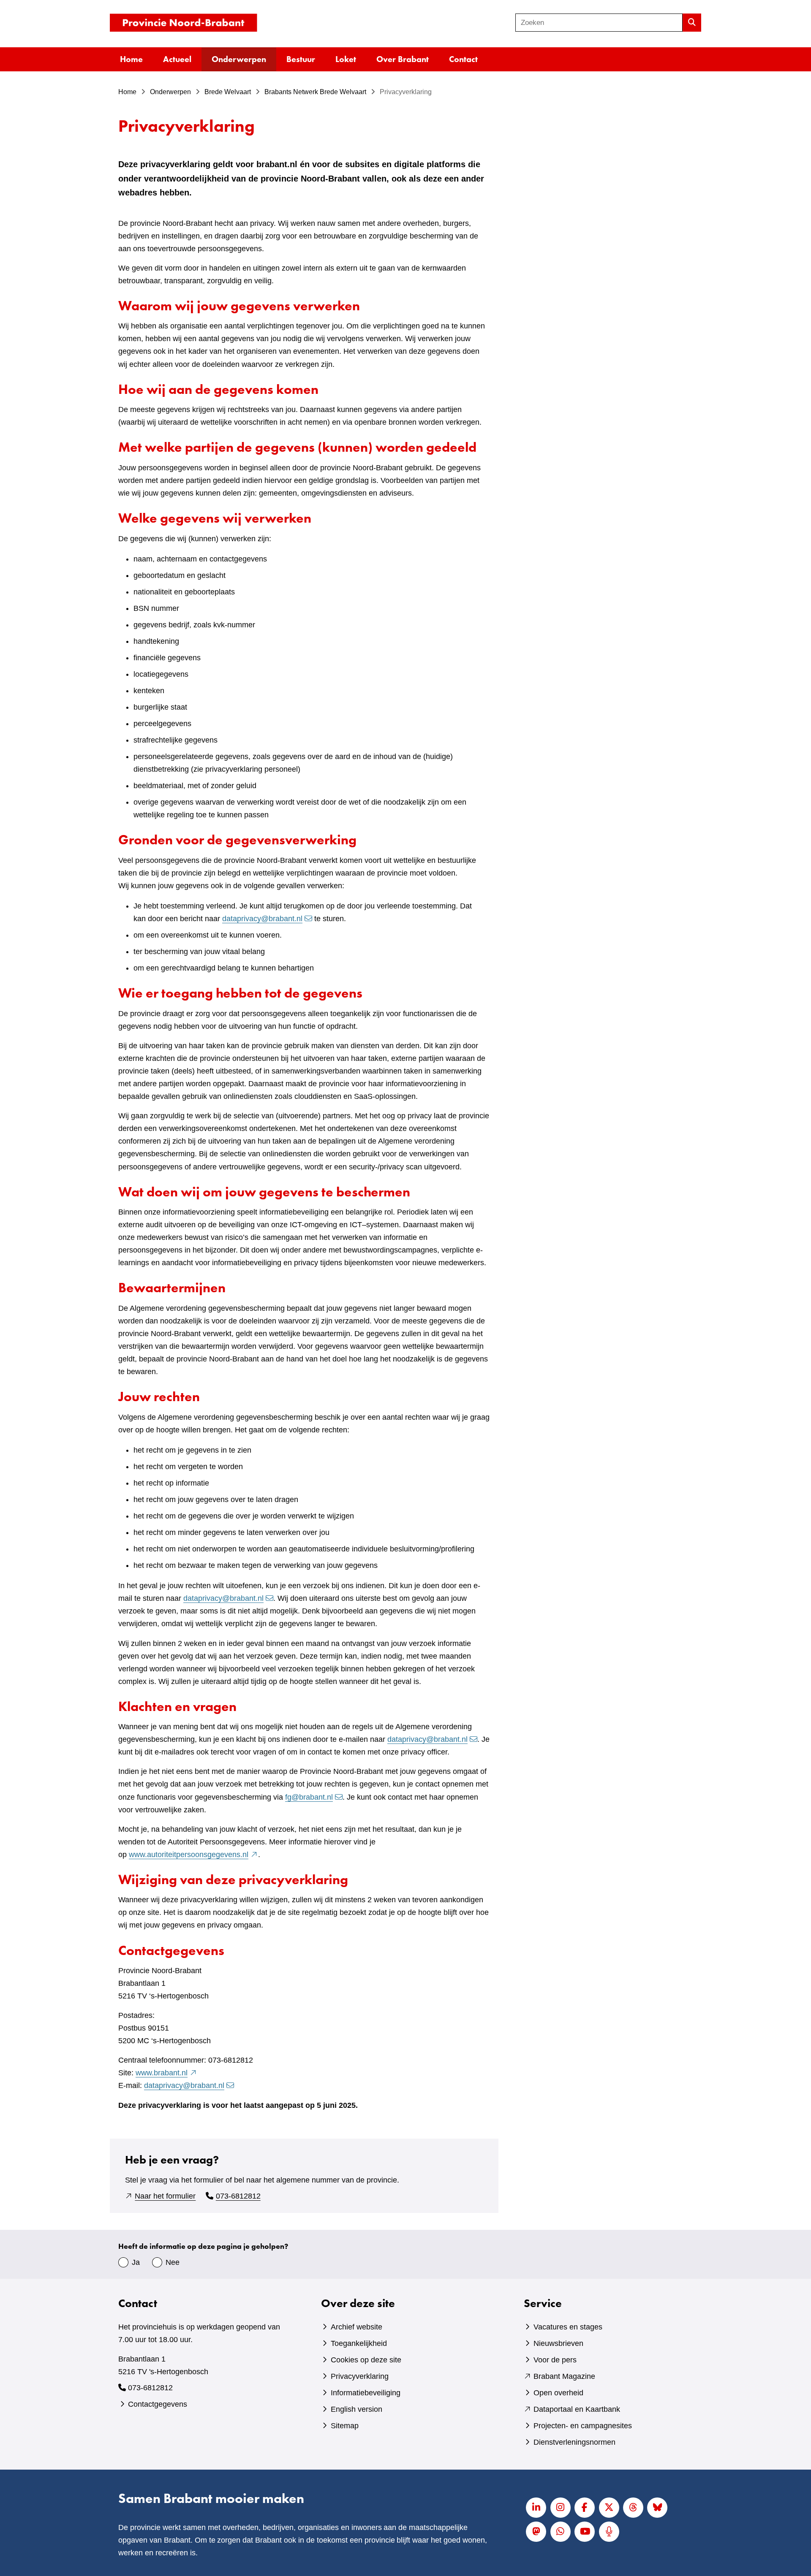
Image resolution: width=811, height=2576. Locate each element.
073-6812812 (238, 2196)
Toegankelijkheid (359, 2343)
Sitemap (345, 2426)
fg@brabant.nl (309, 1797)
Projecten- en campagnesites (583, 2426)
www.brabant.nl (166, 2073)
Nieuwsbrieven (558, 2343)
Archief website (357, 2327)
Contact (463, 59)
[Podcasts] (609, 2532)
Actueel (177, 59)
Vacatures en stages (568, 2327)
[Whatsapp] (561, 2532)
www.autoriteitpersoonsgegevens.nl (193, 1855)
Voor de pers (555, 2360)
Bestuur (301, 59)
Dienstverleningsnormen (574, 2442)
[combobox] (599, 23)
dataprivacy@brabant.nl (262, 919)
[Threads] (633, 2508)
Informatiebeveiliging (366, 2393)
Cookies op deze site (366, 2360)
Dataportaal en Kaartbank (577, 2409)
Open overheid (558, 2393)
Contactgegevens (158, 2404)
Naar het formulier (165, 2196)
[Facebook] (585, 2508)
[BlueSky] (657, 2508)
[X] (609, 2508)
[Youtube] (585, 2532)
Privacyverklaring (360, 2376)
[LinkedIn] (536, 2508)
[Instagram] (561, 2508)
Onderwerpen (239, 59)
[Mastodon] (536, 2532)
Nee (173, 2262)
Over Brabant (403, 59)
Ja (136, 2262)
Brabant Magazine (564, 2376)
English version (357, 2409)
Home (131, 59)
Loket (346, 59)
